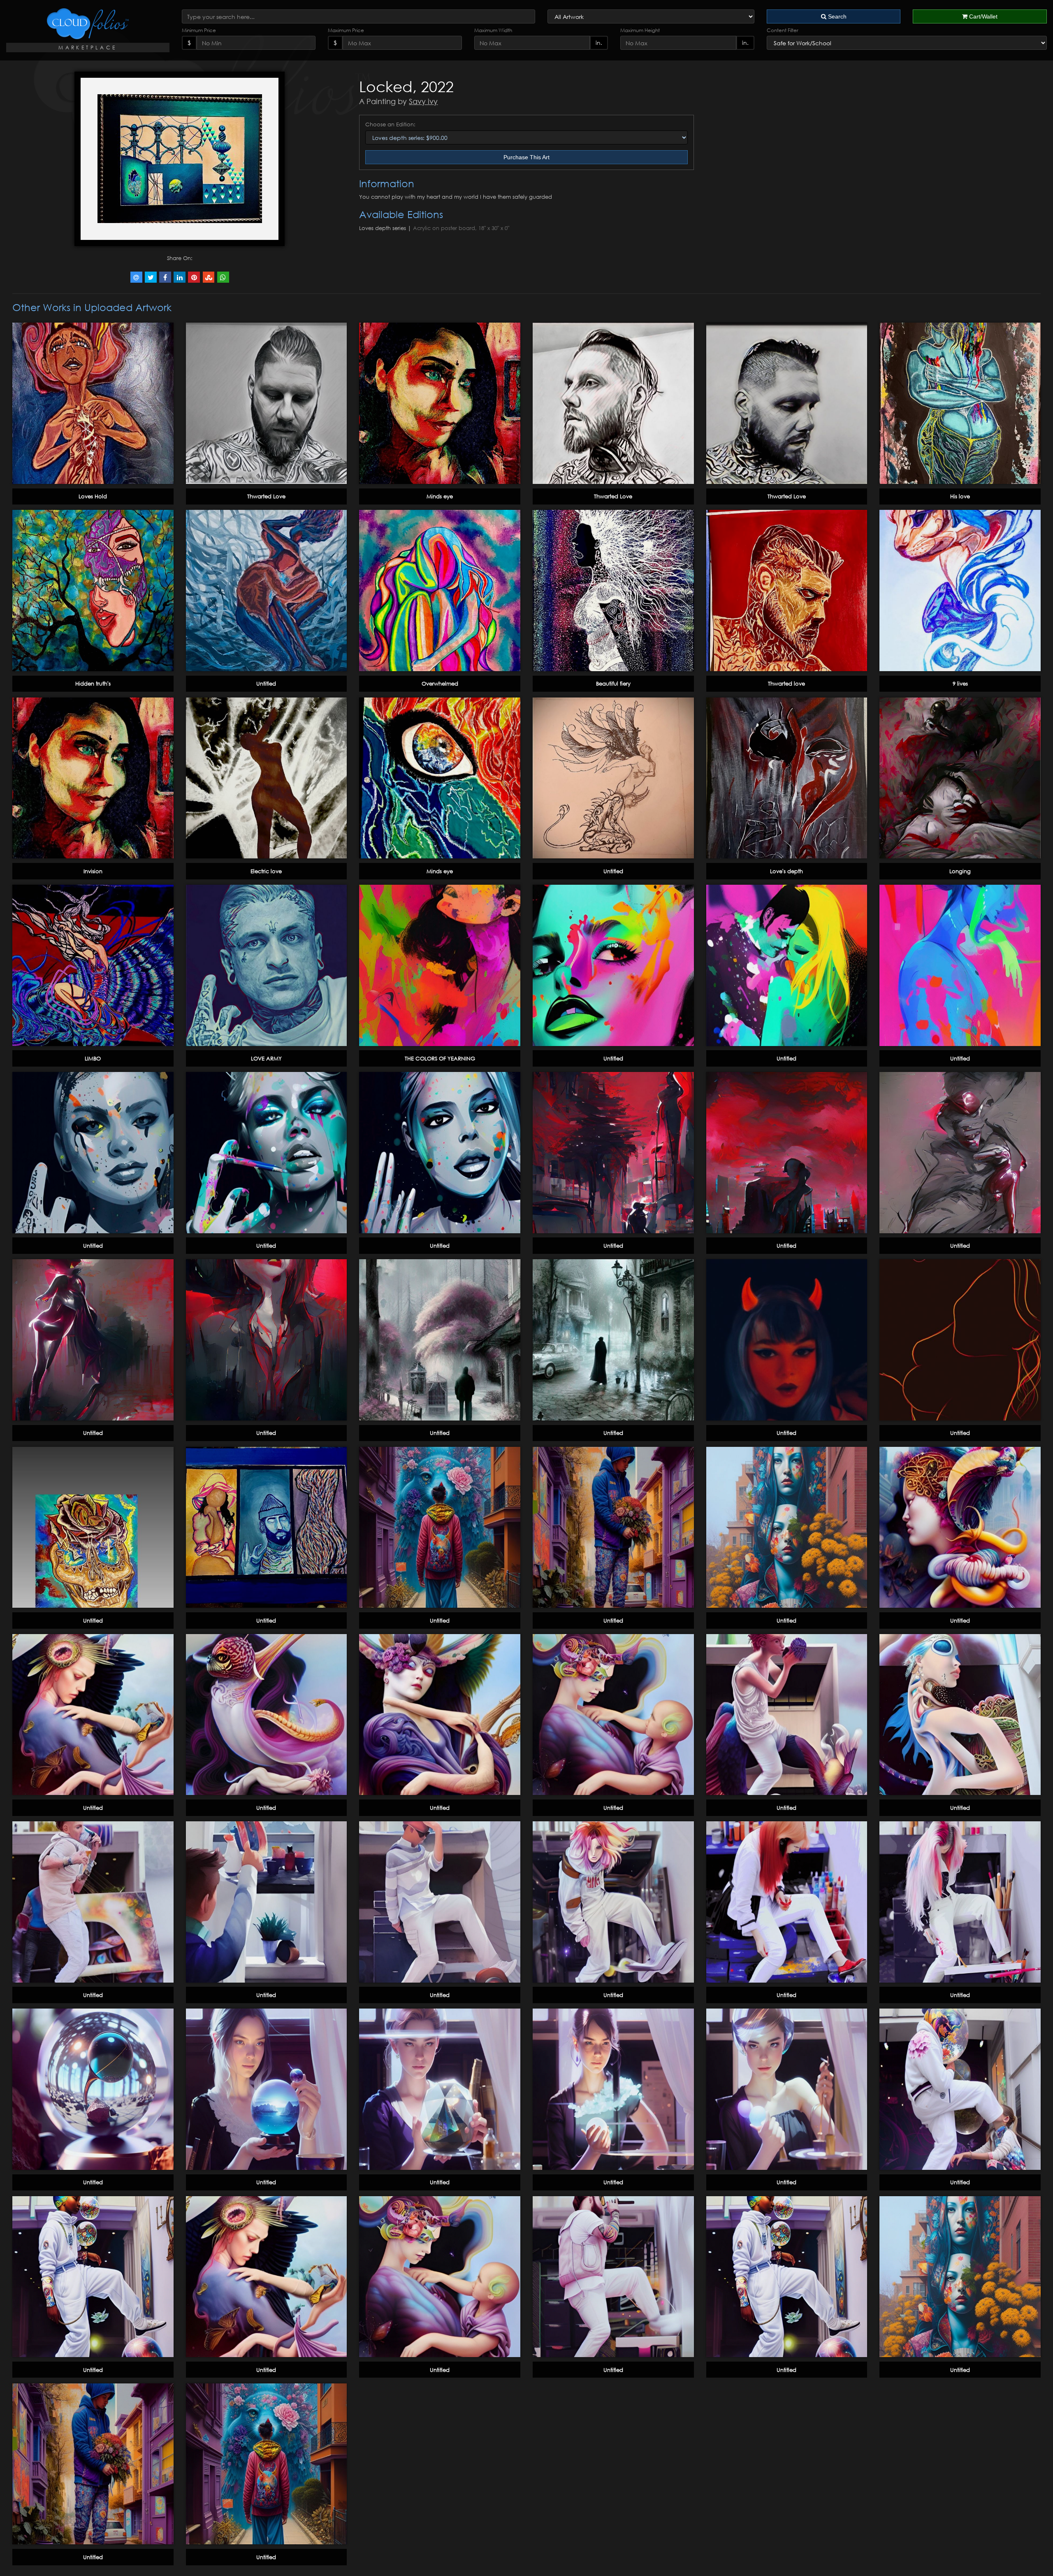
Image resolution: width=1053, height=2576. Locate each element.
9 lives (960, 684)
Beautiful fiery (613, 684)
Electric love (266, 871)
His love (960, 496)
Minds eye (440, 496)
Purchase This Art (526, 157)
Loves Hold (93, 496)
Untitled (266, 684)
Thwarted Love (266, 496)
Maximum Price (346, 30)
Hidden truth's (93, 684)
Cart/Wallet (982, 16)
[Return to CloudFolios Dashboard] (88, 24)
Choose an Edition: (390, 124)
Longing (960, 871)
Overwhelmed (440, 684)
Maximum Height (640, 30)
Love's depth (786, 871)
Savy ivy (423, 101)
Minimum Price (199, 30)
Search (836, 16)
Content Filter (783, 30)
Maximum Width (493, 30)
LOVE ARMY (266, 1058)
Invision (93, 871)
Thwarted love (786, 684)
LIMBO (93, 1058)
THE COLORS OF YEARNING (440, 1058)
